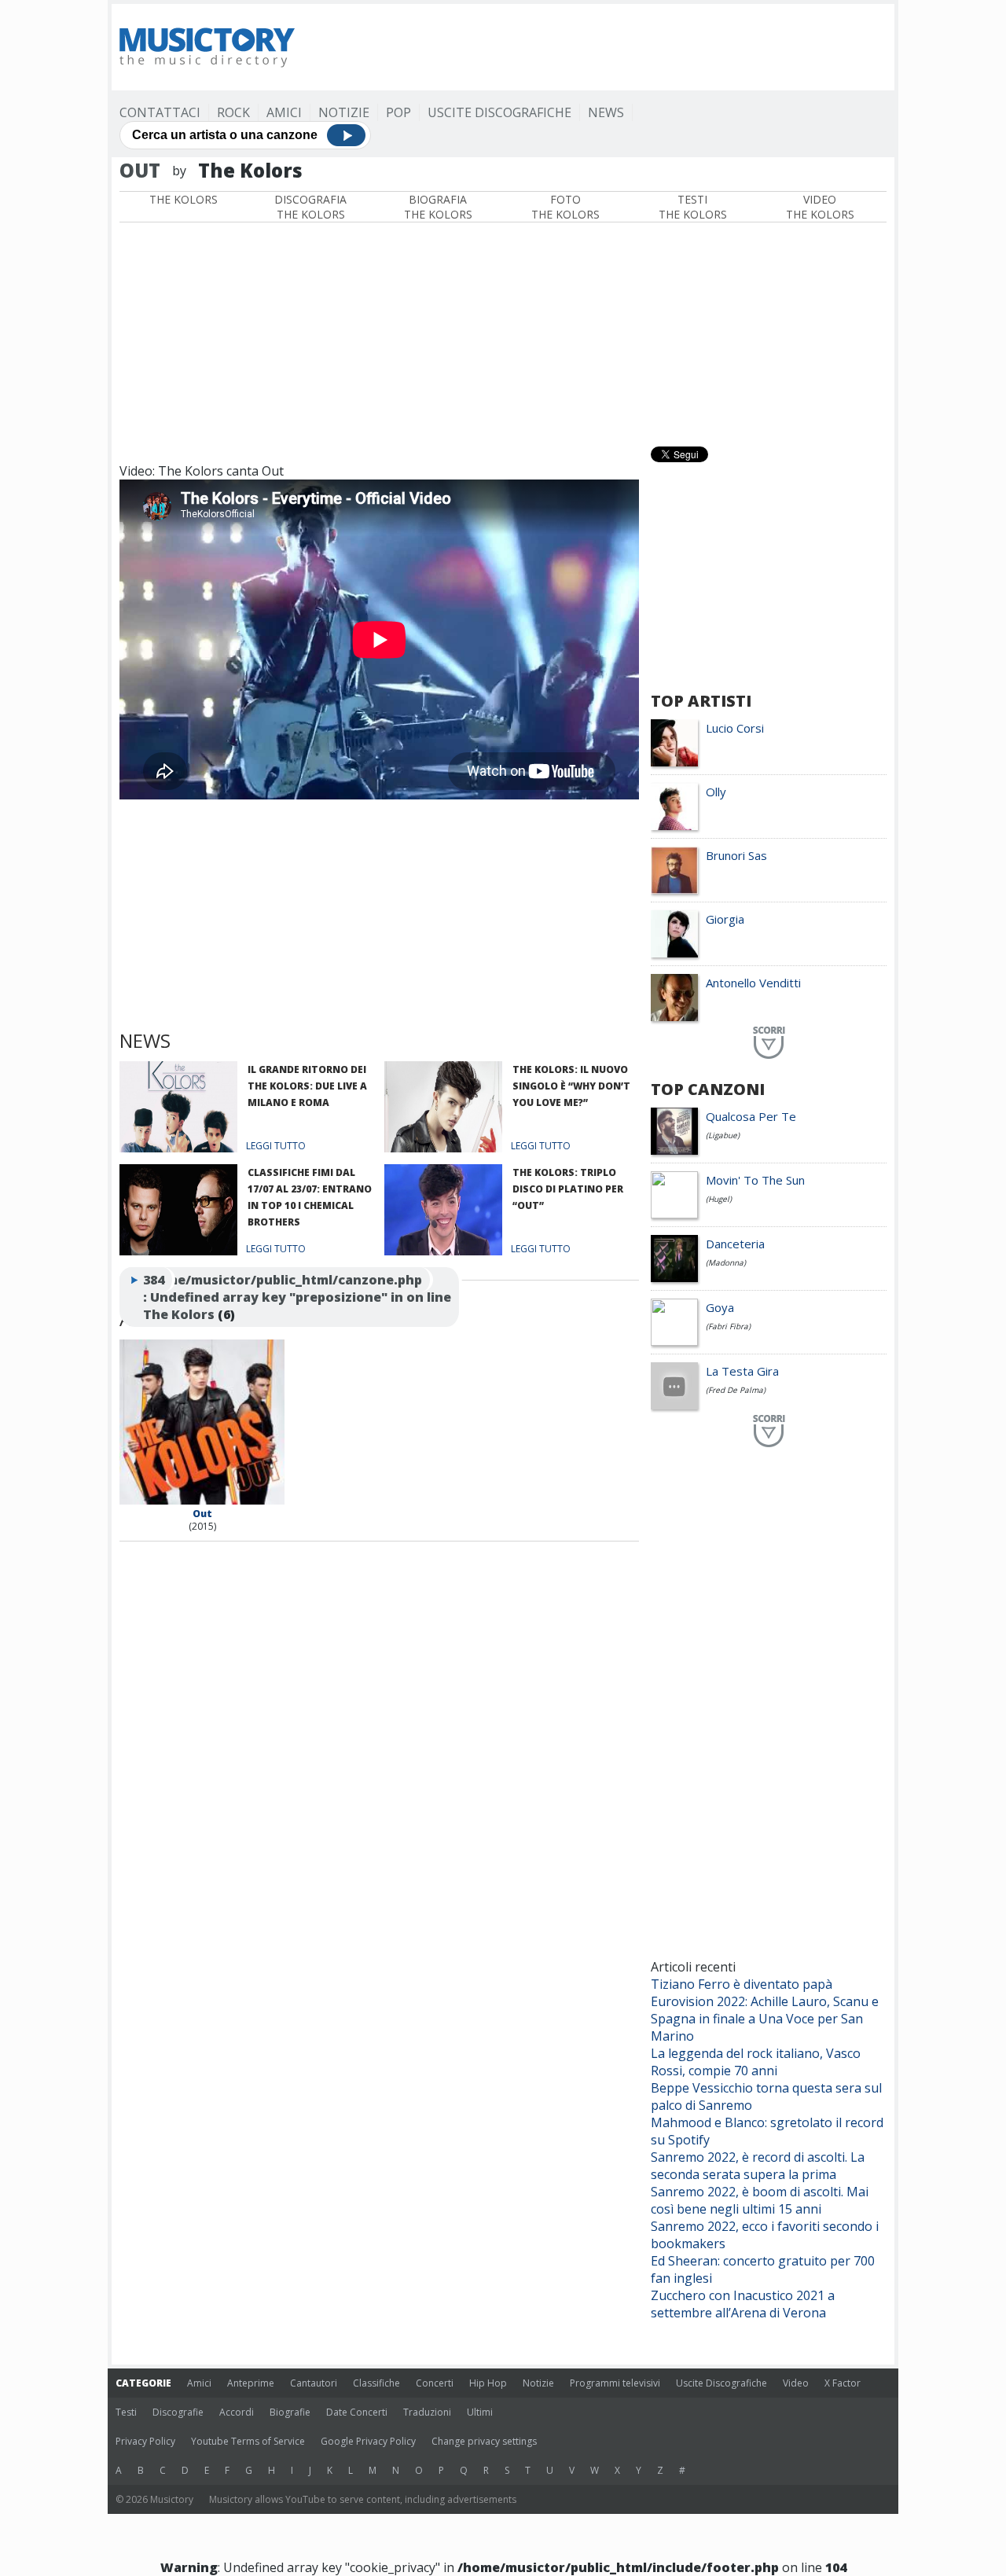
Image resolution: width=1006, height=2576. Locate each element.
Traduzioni (427, 2412)
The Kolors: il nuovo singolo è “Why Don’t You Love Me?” (571, 1086)
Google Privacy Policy (368, 2441)
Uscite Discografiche (499, 112)
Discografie (178, 2412)
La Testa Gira (742, 1371)
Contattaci (160, 112)
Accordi (237, 2412)
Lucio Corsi (735, 728)
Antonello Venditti (753, 983)
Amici (284, 112)
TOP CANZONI (708, 1089)
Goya (720, 1307)
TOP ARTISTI (701, 701)
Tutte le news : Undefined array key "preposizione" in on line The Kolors (297, 1297)
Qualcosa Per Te (751, 1116)
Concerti (435, 2383)
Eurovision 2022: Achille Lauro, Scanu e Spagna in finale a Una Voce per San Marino (765, 2019)
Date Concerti (357, 2412)
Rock (233, 112)
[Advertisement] (600, 47)
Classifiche (376, 2383)
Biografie (290, 2412)
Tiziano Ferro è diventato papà (742, 1984)
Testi (126, 2412)
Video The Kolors (820, 207)
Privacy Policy (145, 2441)
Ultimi (480, 2412)
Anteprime (251, 2383)
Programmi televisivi (615, 2383)
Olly (716, 792)
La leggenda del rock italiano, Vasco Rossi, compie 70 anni (756, 2062)
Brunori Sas (736, 855)
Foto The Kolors (565, 207)
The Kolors (184, 199)
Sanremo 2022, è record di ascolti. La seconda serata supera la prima (758, 2166)
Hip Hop (488, 2383)
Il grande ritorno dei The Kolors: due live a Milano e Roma (307, 1086)
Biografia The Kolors (438, 207)
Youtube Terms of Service (248, 2441)
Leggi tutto (276, 1146)
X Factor (843, 2383)
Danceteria (735, 1244)
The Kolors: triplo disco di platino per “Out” (568, 1189)
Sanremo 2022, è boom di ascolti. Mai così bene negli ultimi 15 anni (760, 2200)
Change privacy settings (484, 2441)
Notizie (344, 112)
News (606, 112)
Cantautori (314, 2383)
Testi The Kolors (693, 207)
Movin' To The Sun (755, 1180)
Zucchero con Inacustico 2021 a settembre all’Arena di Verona (743, 2304)
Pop (398, 112)
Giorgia (725, 919)
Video (796, 2383)
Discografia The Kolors (310, 207)
